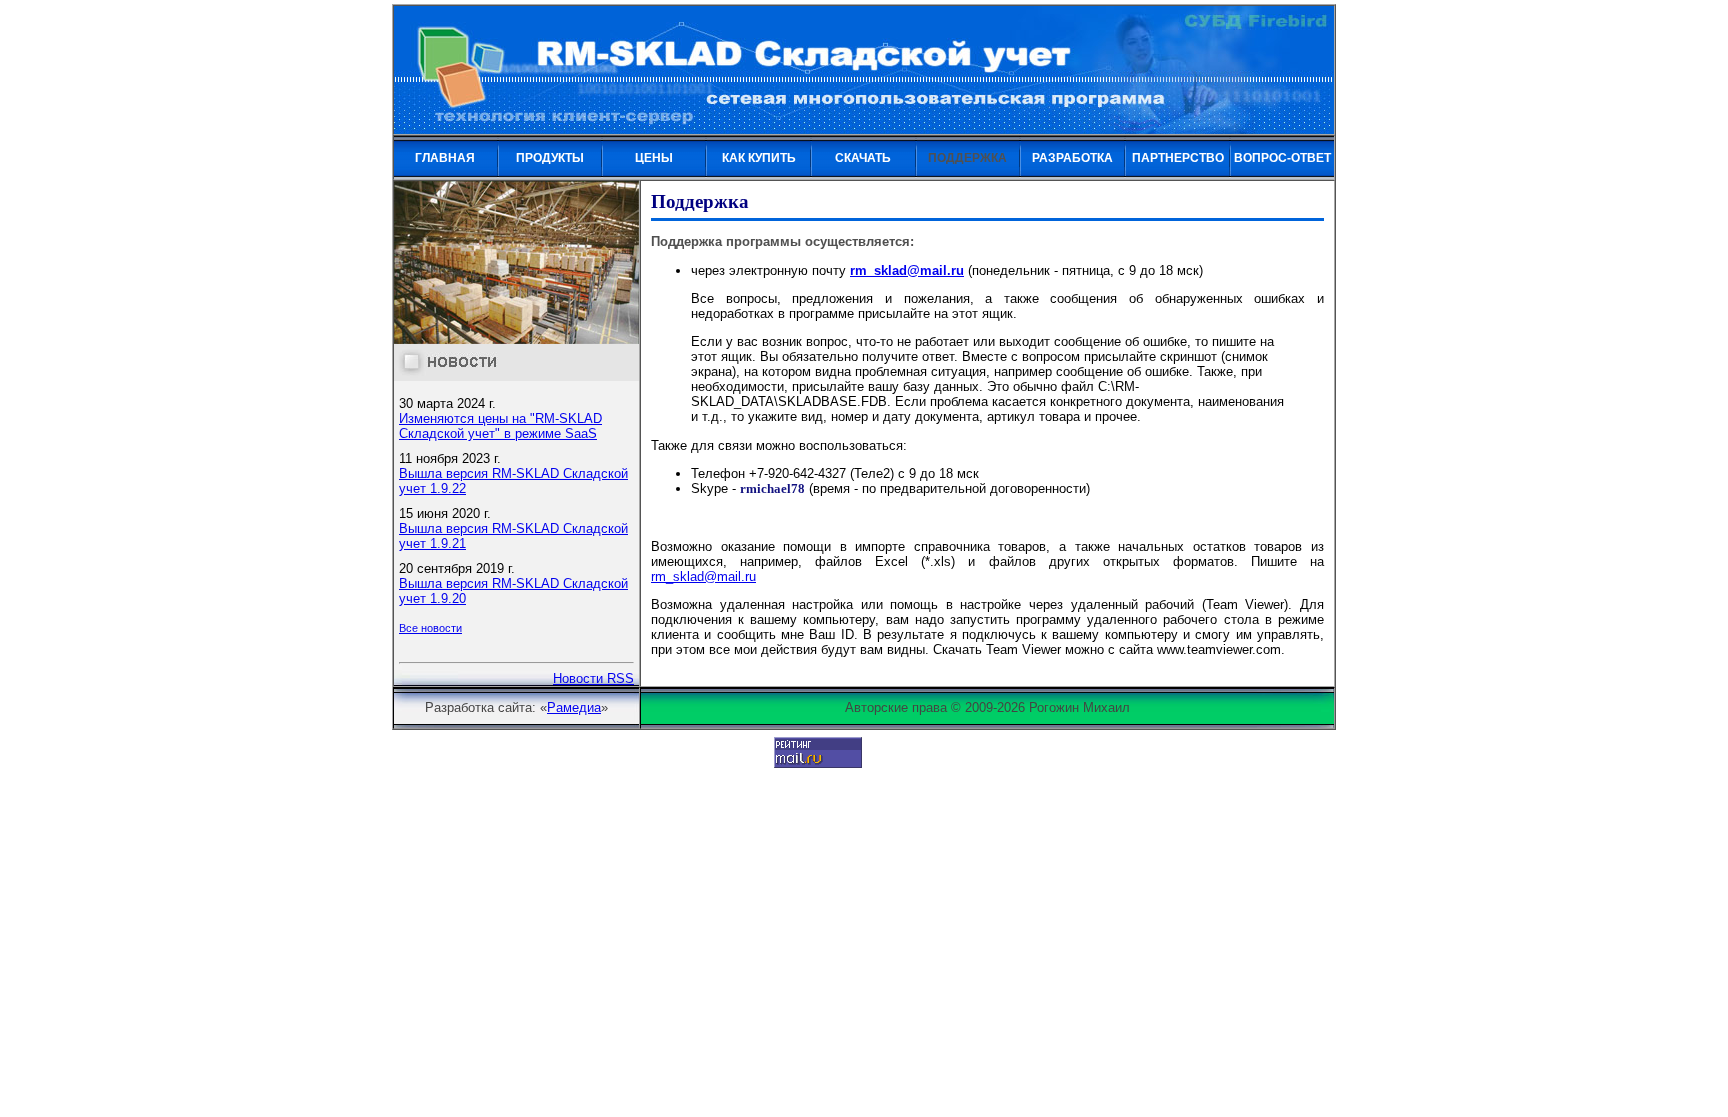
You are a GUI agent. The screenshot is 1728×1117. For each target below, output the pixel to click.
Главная (445, 158)
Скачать (863, 158)
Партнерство (1178, 158)
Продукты (550, 158)
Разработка (1072, 158)
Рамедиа (574, 707)
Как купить (759, 158)
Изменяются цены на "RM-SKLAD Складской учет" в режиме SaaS (500, 426)
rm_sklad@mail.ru (907, 270)
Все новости (430, 628)
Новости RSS (593, 678)
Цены (654, 158)
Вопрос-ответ (1282, 158)
